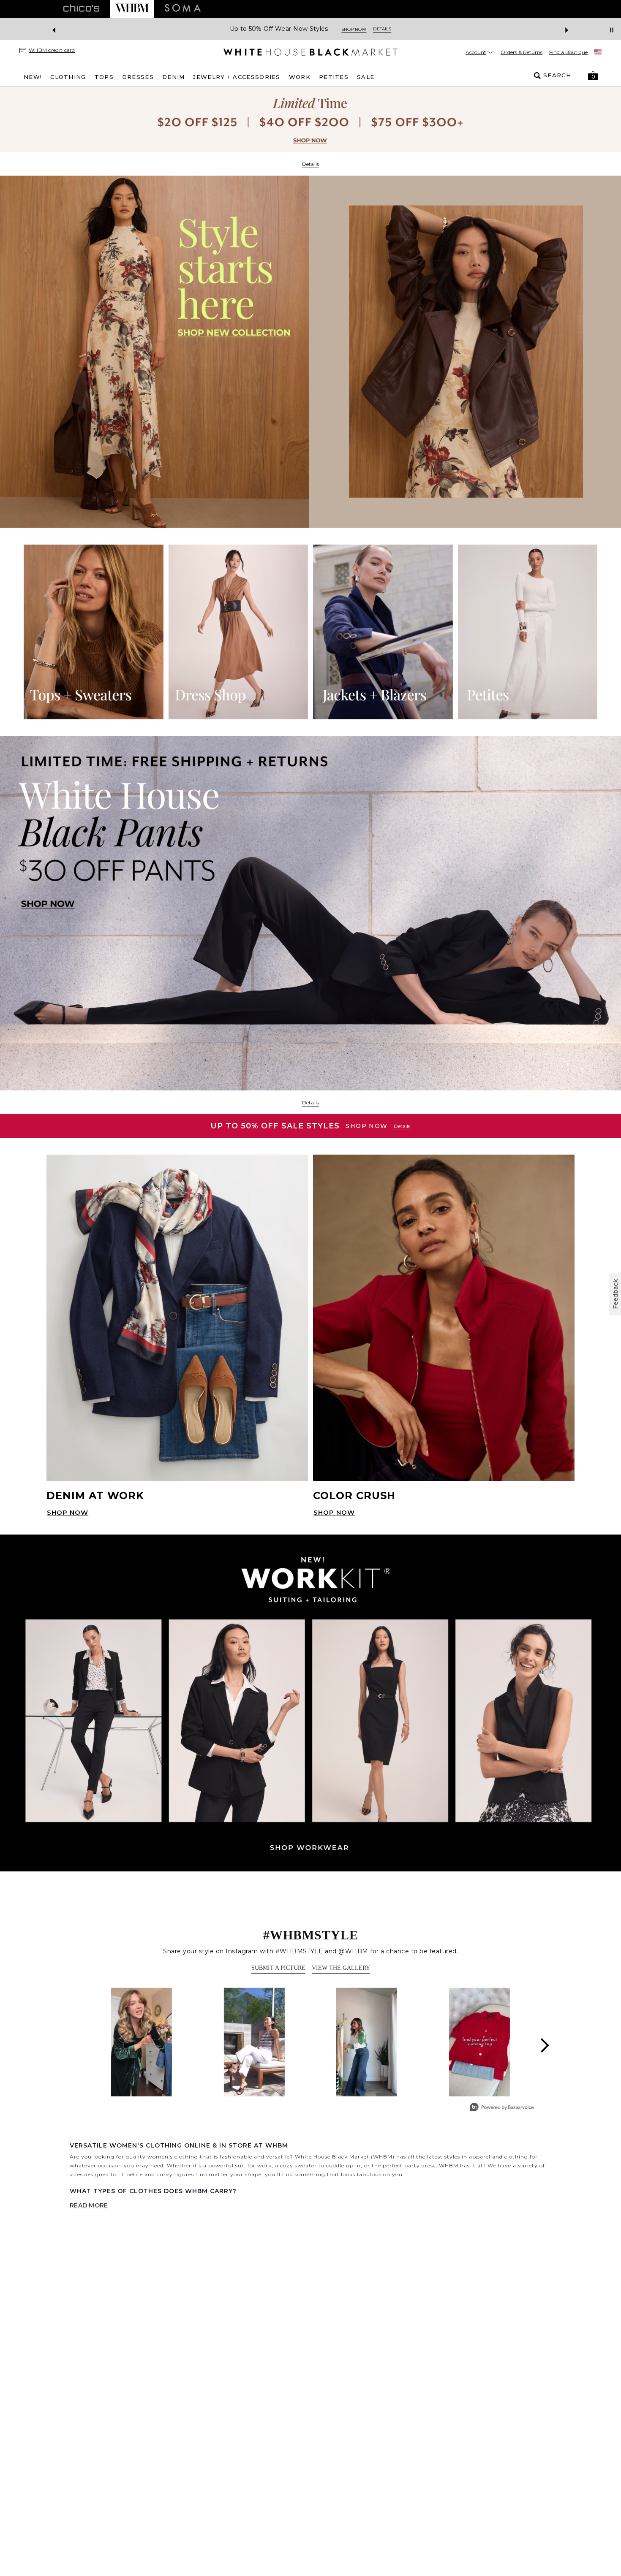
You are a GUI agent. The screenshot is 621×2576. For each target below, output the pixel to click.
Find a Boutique (568, 52)
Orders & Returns (522, 52)
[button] (593, 76)
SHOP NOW (366, 1126)
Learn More (403, 29)
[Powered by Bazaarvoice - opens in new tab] (502, 2108)
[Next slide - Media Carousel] (544, 2045)
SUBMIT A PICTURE (278, 1968)
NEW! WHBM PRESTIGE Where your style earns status (289, 29)
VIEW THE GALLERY (341, 1968)
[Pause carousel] (612, 30)
